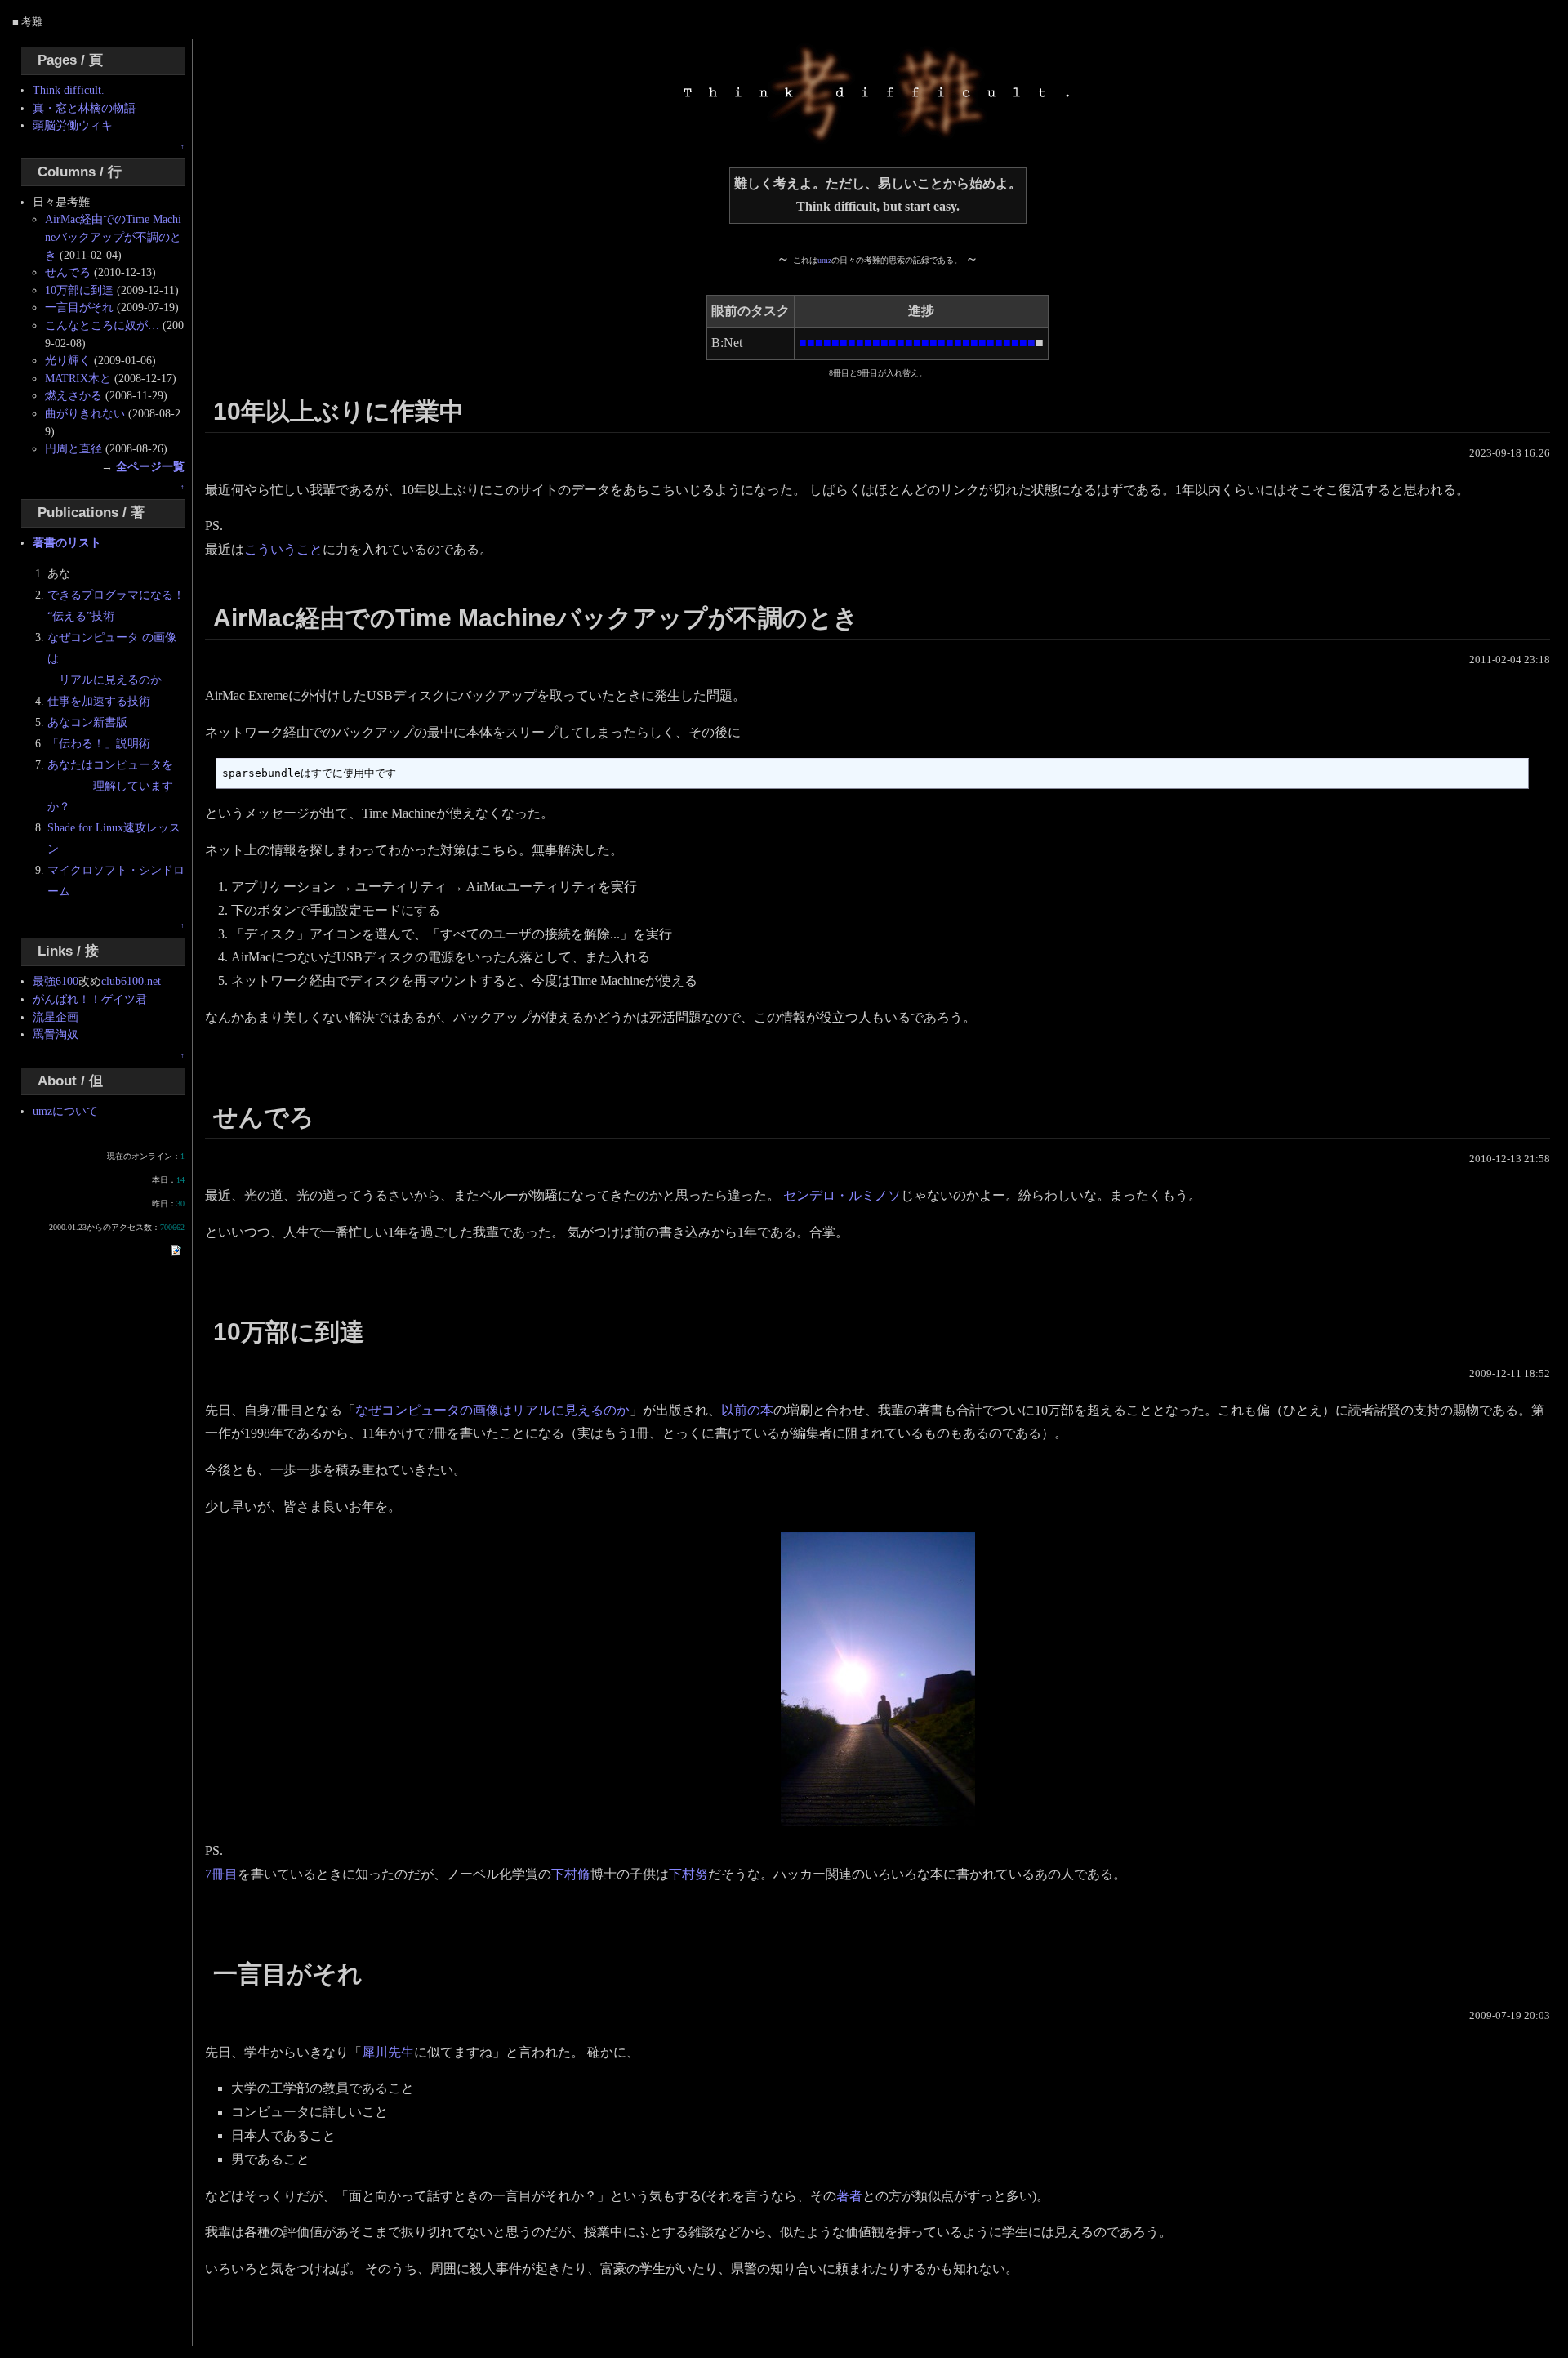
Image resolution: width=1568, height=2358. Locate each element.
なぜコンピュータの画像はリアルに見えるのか (492, 1410)
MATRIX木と (78, 378)
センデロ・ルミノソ (842, 1195)
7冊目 (221, 1874)
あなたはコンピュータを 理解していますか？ (110, 786)
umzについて (65, 1111)
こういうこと (283, 549)
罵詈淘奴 (56, 1034)
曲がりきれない (85, 413)
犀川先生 (388, 2052)
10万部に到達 (79, 290)
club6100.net (131, 981)
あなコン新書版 (87, 722)
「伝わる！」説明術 (99, 743)
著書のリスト (67, 542)
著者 (849, 2196)
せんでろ (68, 272)
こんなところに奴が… (102, 325)
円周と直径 (73, 448)
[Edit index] (176, 1249)
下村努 (688, 1874)
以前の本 (747, 1410)
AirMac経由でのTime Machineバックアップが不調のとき (113, 236)
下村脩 (571, 1874)
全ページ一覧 (150, 466)
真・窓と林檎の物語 (84, 108)
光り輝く (68, 360)
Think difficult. (69, 90)
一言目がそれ (79, 307)
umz (824, 260)
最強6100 (56, 981)
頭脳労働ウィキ (73, 125)
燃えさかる (73, 395)
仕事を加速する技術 (99, 701)
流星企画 (56, 1017)
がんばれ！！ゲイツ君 (90, 999)
